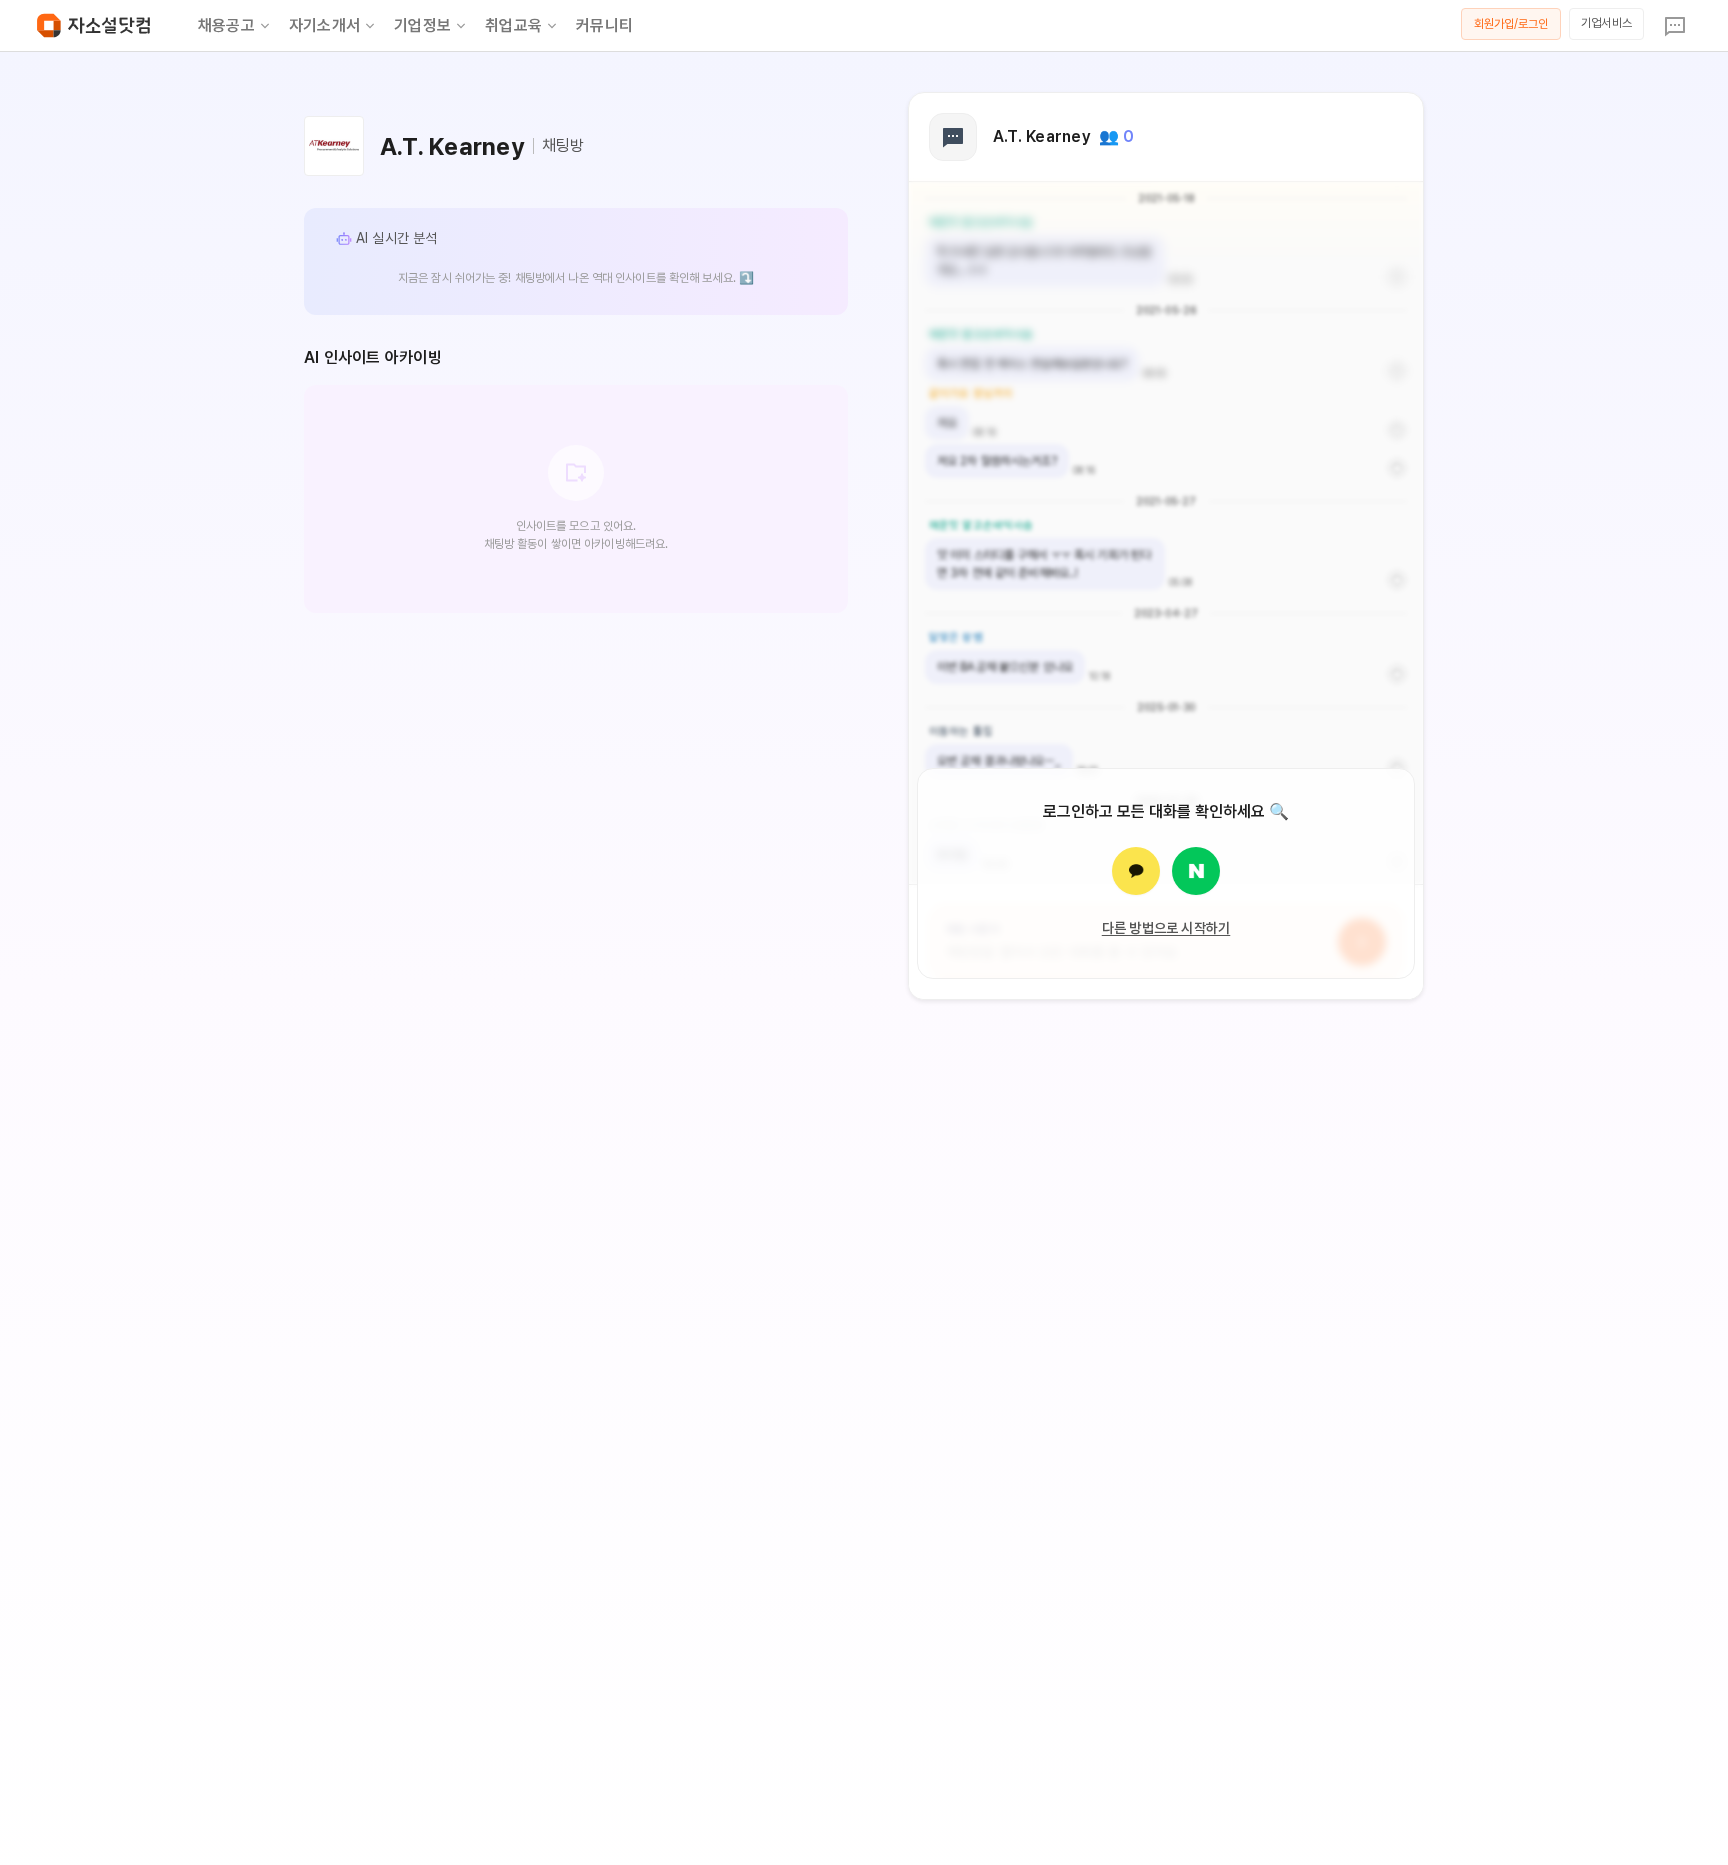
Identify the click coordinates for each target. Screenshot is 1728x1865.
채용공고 (226, 25)
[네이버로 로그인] (1196, 871)
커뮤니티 (604, 25)
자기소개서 (324, 25)
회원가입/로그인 (1511, 24)
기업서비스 (1606, 23)
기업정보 (422, 25)
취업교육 (513, 25)
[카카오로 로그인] (1136, 871)
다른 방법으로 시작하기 (1166, 928)
